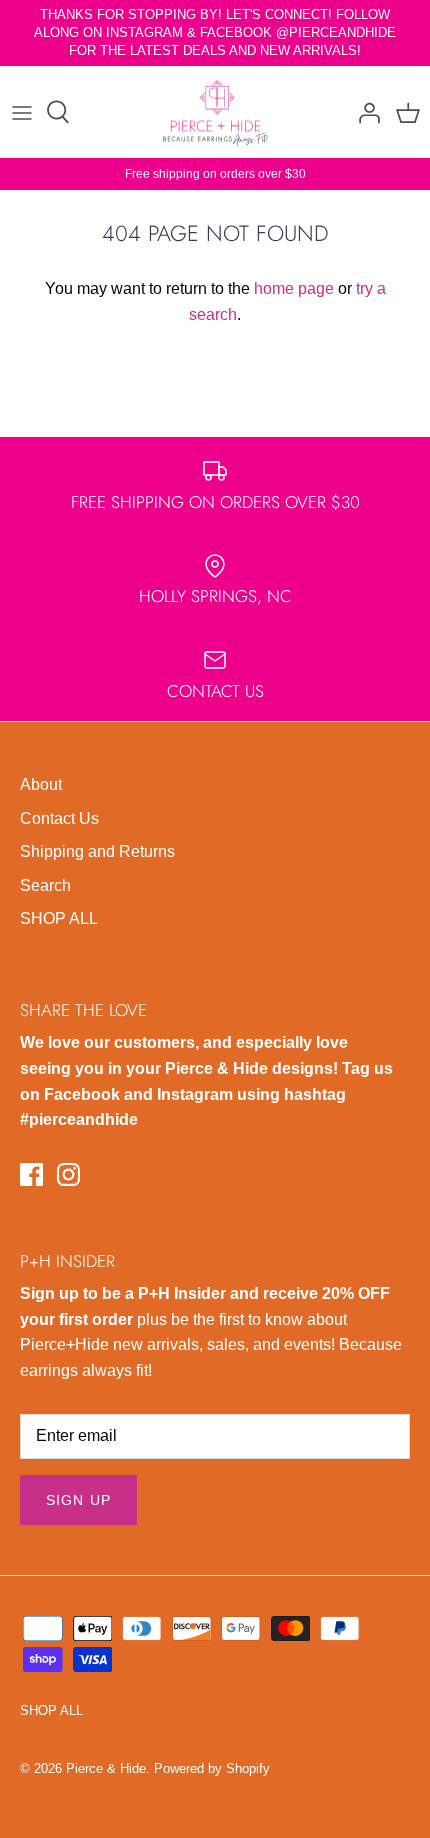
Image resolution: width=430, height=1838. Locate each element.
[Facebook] (31, 1174)
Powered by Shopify (212, 1768)
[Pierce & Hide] (215, 112)
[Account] (364, 112)
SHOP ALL (59, 918)
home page (294, 288)
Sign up (78, 1500)
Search (45, 885)
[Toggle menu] (22, 112)
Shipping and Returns (97, 851)
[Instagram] (68, 1174)
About (41, 784)
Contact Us (59, 818)
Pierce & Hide (106, 1768)
